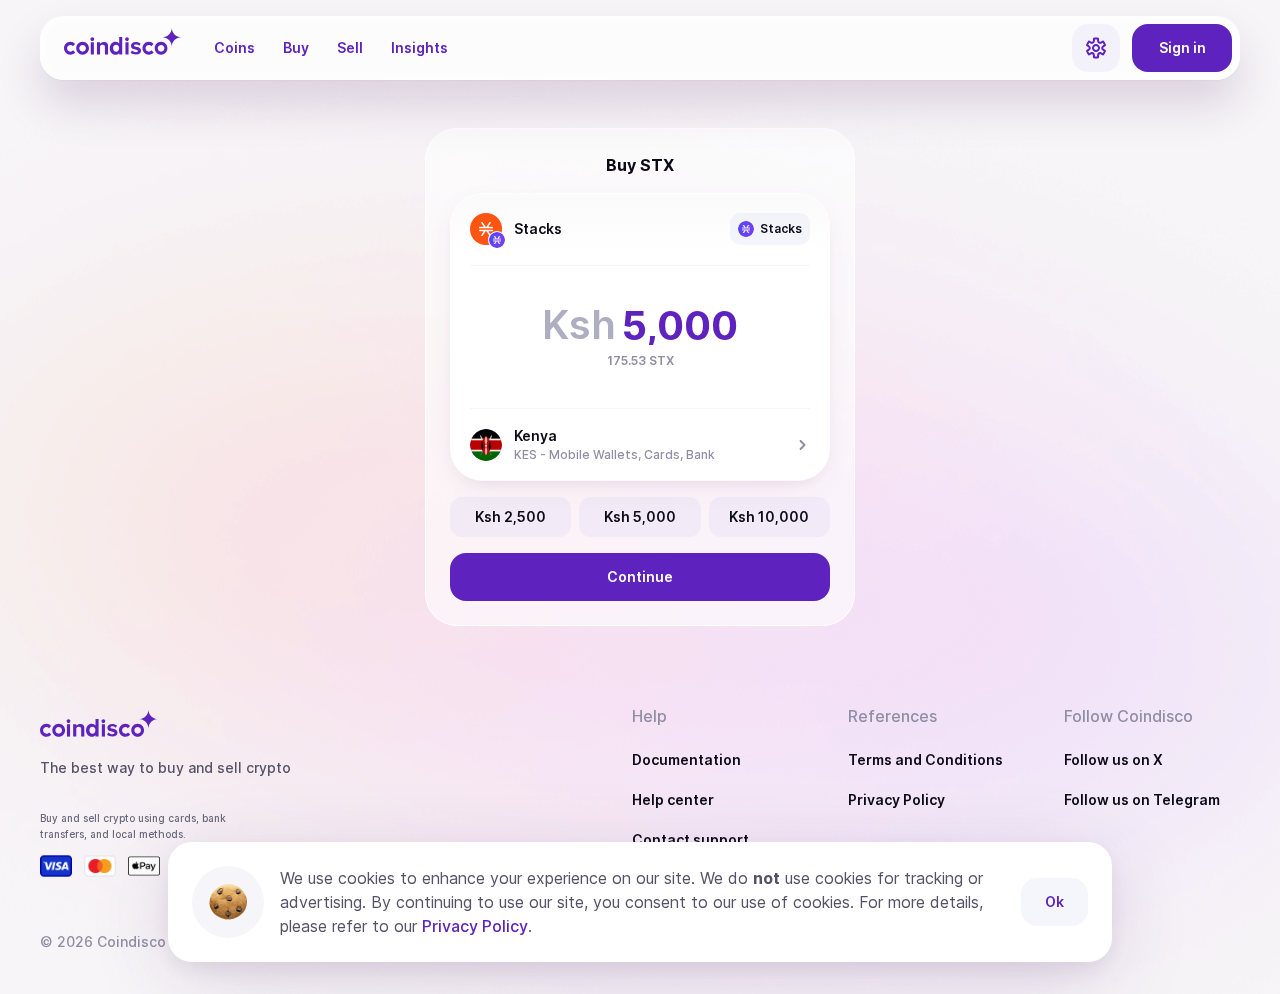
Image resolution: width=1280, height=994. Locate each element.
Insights (419, 47)
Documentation (686, 759)
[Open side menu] (1096, 48)
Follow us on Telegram (1142, 799)
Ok (1054, 901)
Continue (640, 576)
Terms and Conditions (925, 759)
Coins (234, 47)
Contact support (690, 839)
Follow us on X (1113, 759)
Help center (673, 799)
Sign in (1182, 47)
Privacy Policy (896, 799)
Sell (350, 47)
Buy (296, 47)
